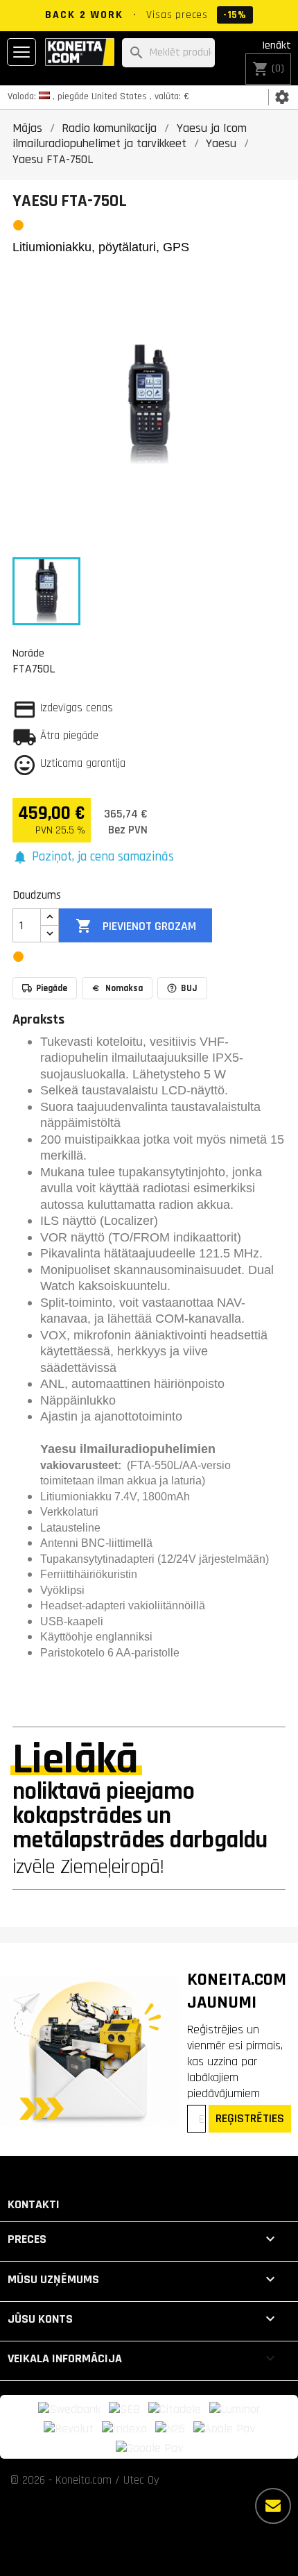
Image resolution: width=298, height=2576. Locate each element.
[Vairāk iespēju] (273, 2506)
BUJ (189, 988)
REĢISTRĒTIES (250, 2118)
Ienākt (277, 45)
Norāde (28, 653)
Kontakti (34, 2204)
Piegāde (52, 988)
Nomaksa (124, 988)
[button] (93, 857)
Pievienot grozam (136, 926)
